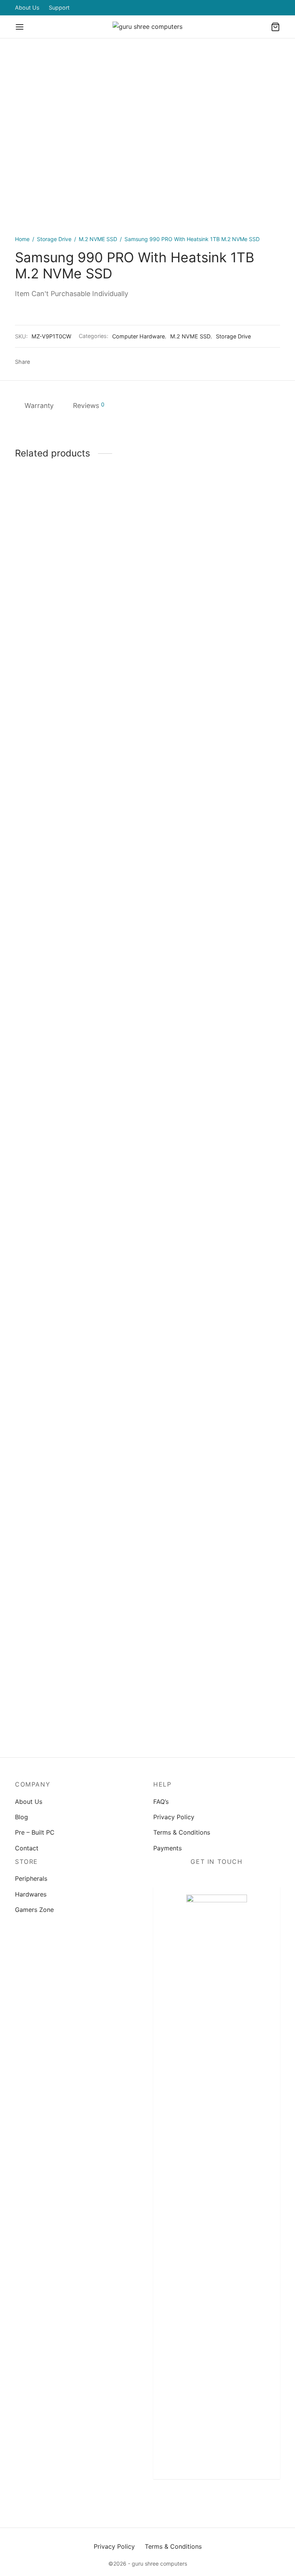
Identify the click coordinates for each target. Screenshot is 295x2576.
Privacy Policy (174, 1817)
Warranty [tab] (39, 405)
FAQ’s (161, 1802)
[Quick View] (73, 1055)
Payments (167, 1848)
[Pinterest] (62, 362)
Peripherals (31, 1878)
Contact (27, 1848)
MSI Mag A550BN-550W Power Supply (51, 1086)
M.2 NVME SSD (98, 239)
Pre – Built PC (35, 1832)
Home (22, 239)
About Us (27, 7)
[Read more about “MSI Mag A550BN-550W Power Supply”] (55, 1055)
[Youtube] (247, 2502)
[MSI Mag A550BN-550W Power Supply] (55, 784)
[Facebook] (38, 362)
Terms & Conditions (182, 1832)
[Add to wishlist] (38, 1055)
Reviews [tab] (89, 405)
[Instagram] (217, 2502)
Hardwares (31, 1894)
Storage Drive (54, 239)
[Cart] (275, 27)
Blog (22, 1817)
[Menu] (20, 27)
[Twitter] (201, 2502)
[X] (50, 362)
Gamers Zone (34, 1910)
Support (59, 7)
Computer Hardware (138, 336)
